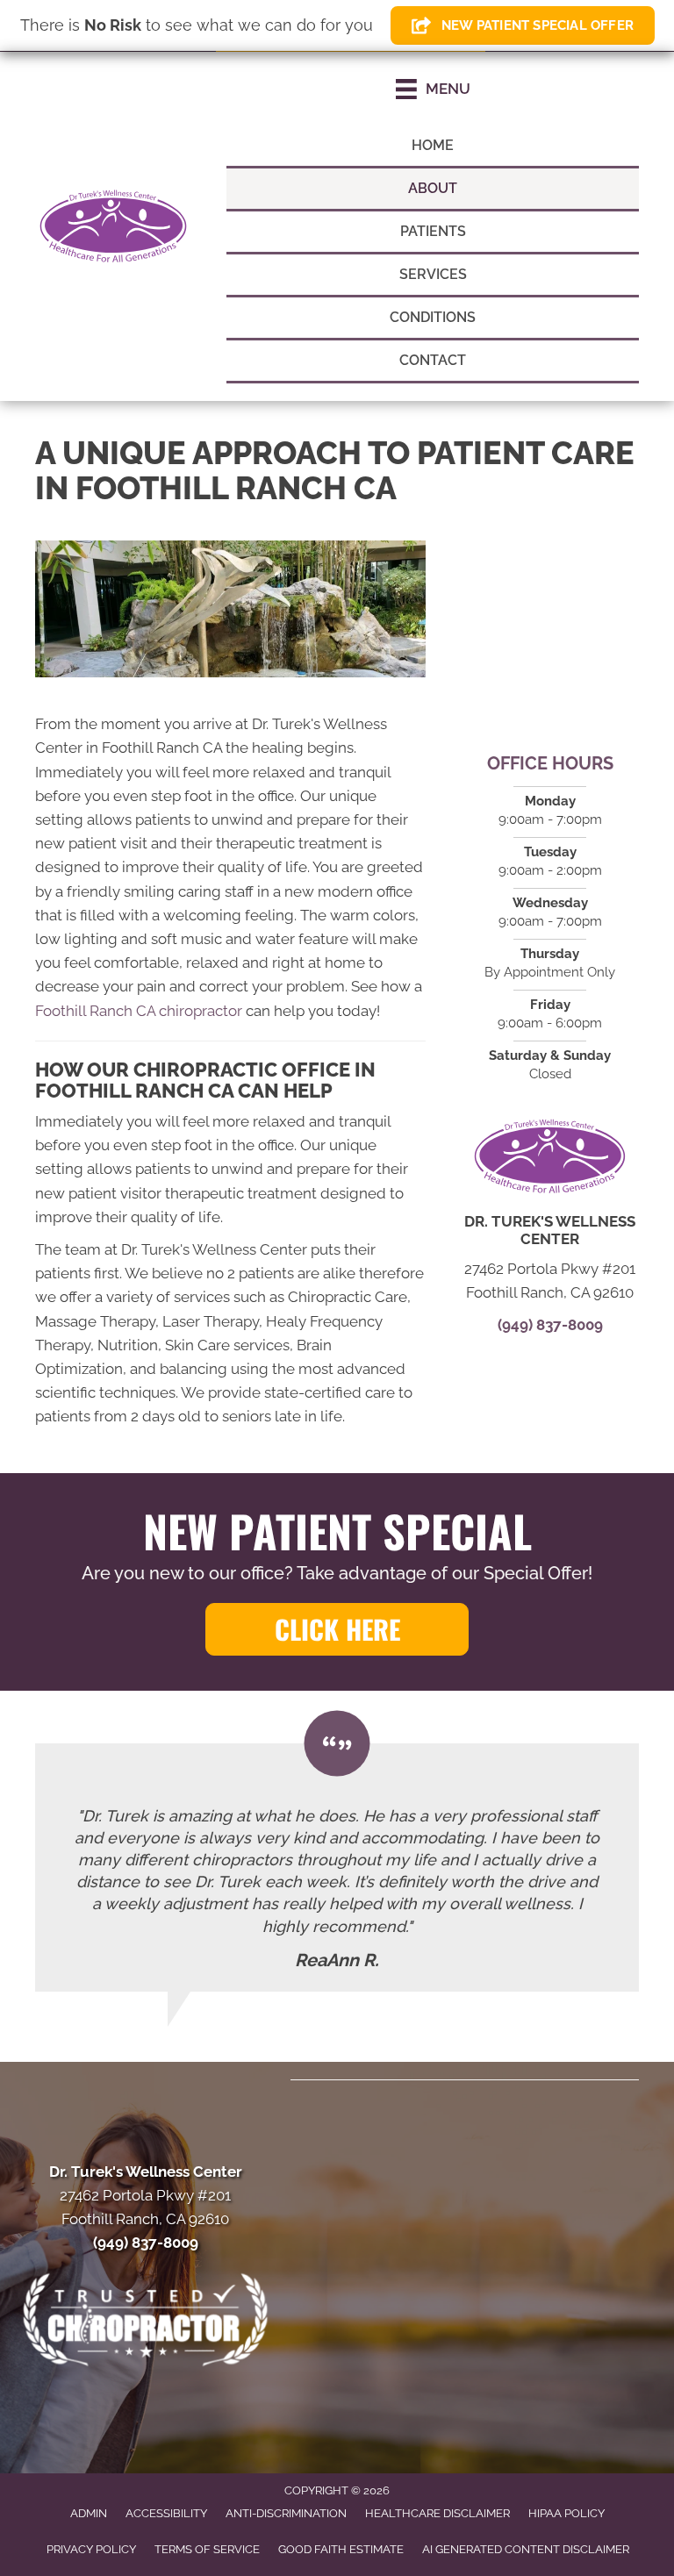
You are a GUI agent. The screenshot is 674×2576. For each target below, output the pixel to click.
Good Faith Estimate (341, 2549)
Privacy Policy (91, 2549)
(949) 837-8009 (550, 1325)
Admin (89, 2513)
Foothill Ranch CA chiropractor (139, 1011)
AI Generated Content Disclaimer (526, 2549)
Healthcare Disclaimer (437, 2513)
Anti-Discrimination (286, 2513)
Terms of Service (207, 2549)
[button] (337, 1629)
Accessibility (166, 2513)
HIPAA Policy (566, 2513)
